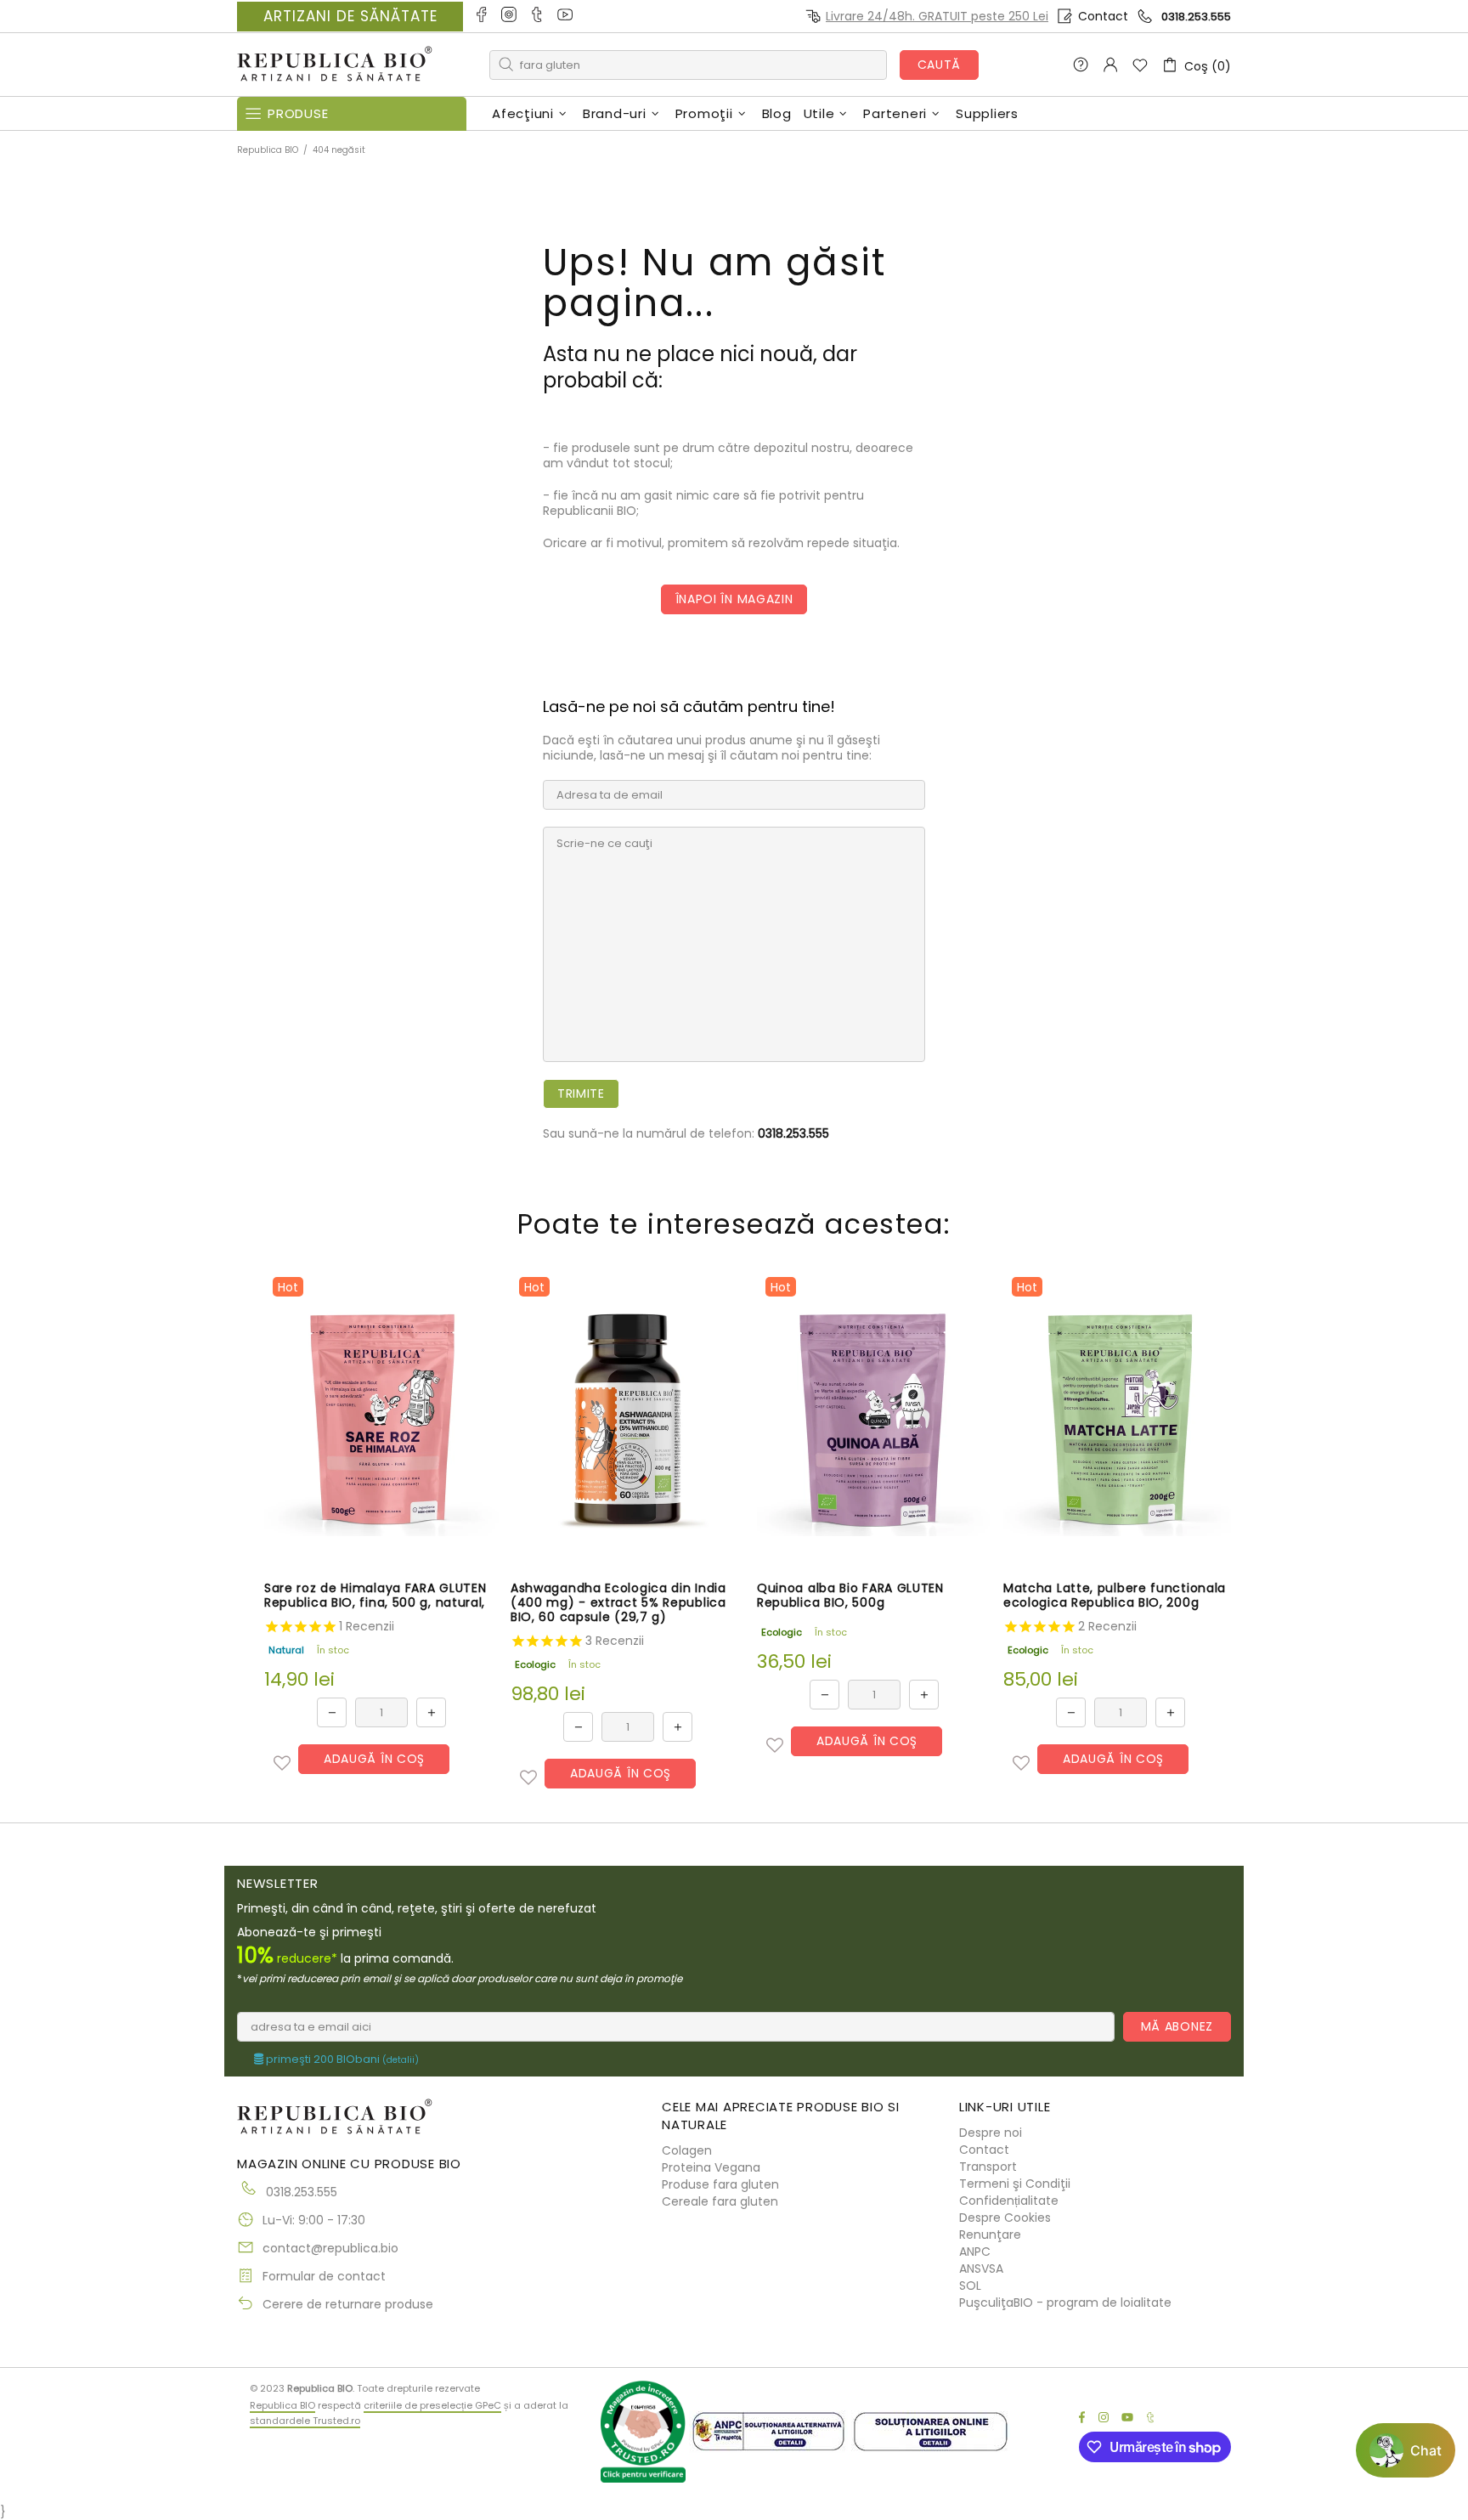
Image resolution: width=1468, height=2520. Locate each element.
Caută (940, 65)
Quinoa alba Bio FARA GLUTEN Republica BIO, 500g (850, 1596)
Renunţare (990, 2235)
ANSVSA (981, 2269)
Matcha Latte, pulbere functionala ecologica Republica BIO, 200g (1115, 1596)
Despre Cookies (1005, 2218)
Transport (988, 2167)
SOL (970, 2286)
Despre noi (991, 2133)
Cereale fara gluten (720, 2201)
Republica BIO (335, 65)
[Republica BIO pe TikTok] (538, 16)
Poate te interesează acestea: (734, 1224)
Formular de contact (324, 2276)
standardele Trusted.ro (305, 2421)
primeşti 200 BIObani (341, 2060)
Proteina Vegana (711, 2167)
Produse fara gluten (720, 2184)
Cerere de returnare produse (348, 2304)
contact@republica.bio (330, 2248)
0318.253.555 (1196, 17)
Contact (1103, 16)
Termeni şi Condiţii (1015, 2184)
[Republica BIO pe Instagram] (510, 16)
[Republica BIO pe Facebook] (482, 16)
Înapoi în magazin (734, 599)
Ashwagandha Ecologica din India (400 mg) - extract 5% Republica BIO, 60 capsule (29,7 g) (618, 1603)
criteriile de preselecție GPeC (432, 2405)
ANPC (975, 2252)
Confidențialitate (1009, 2201)
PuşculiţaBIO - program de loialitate (1065, 2302)
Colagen (687, 2150)
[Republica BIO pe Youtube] (566, 16)
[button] (282, 1763)
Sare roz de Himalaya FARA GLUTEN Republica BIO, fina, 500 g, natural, (375, 1596)
